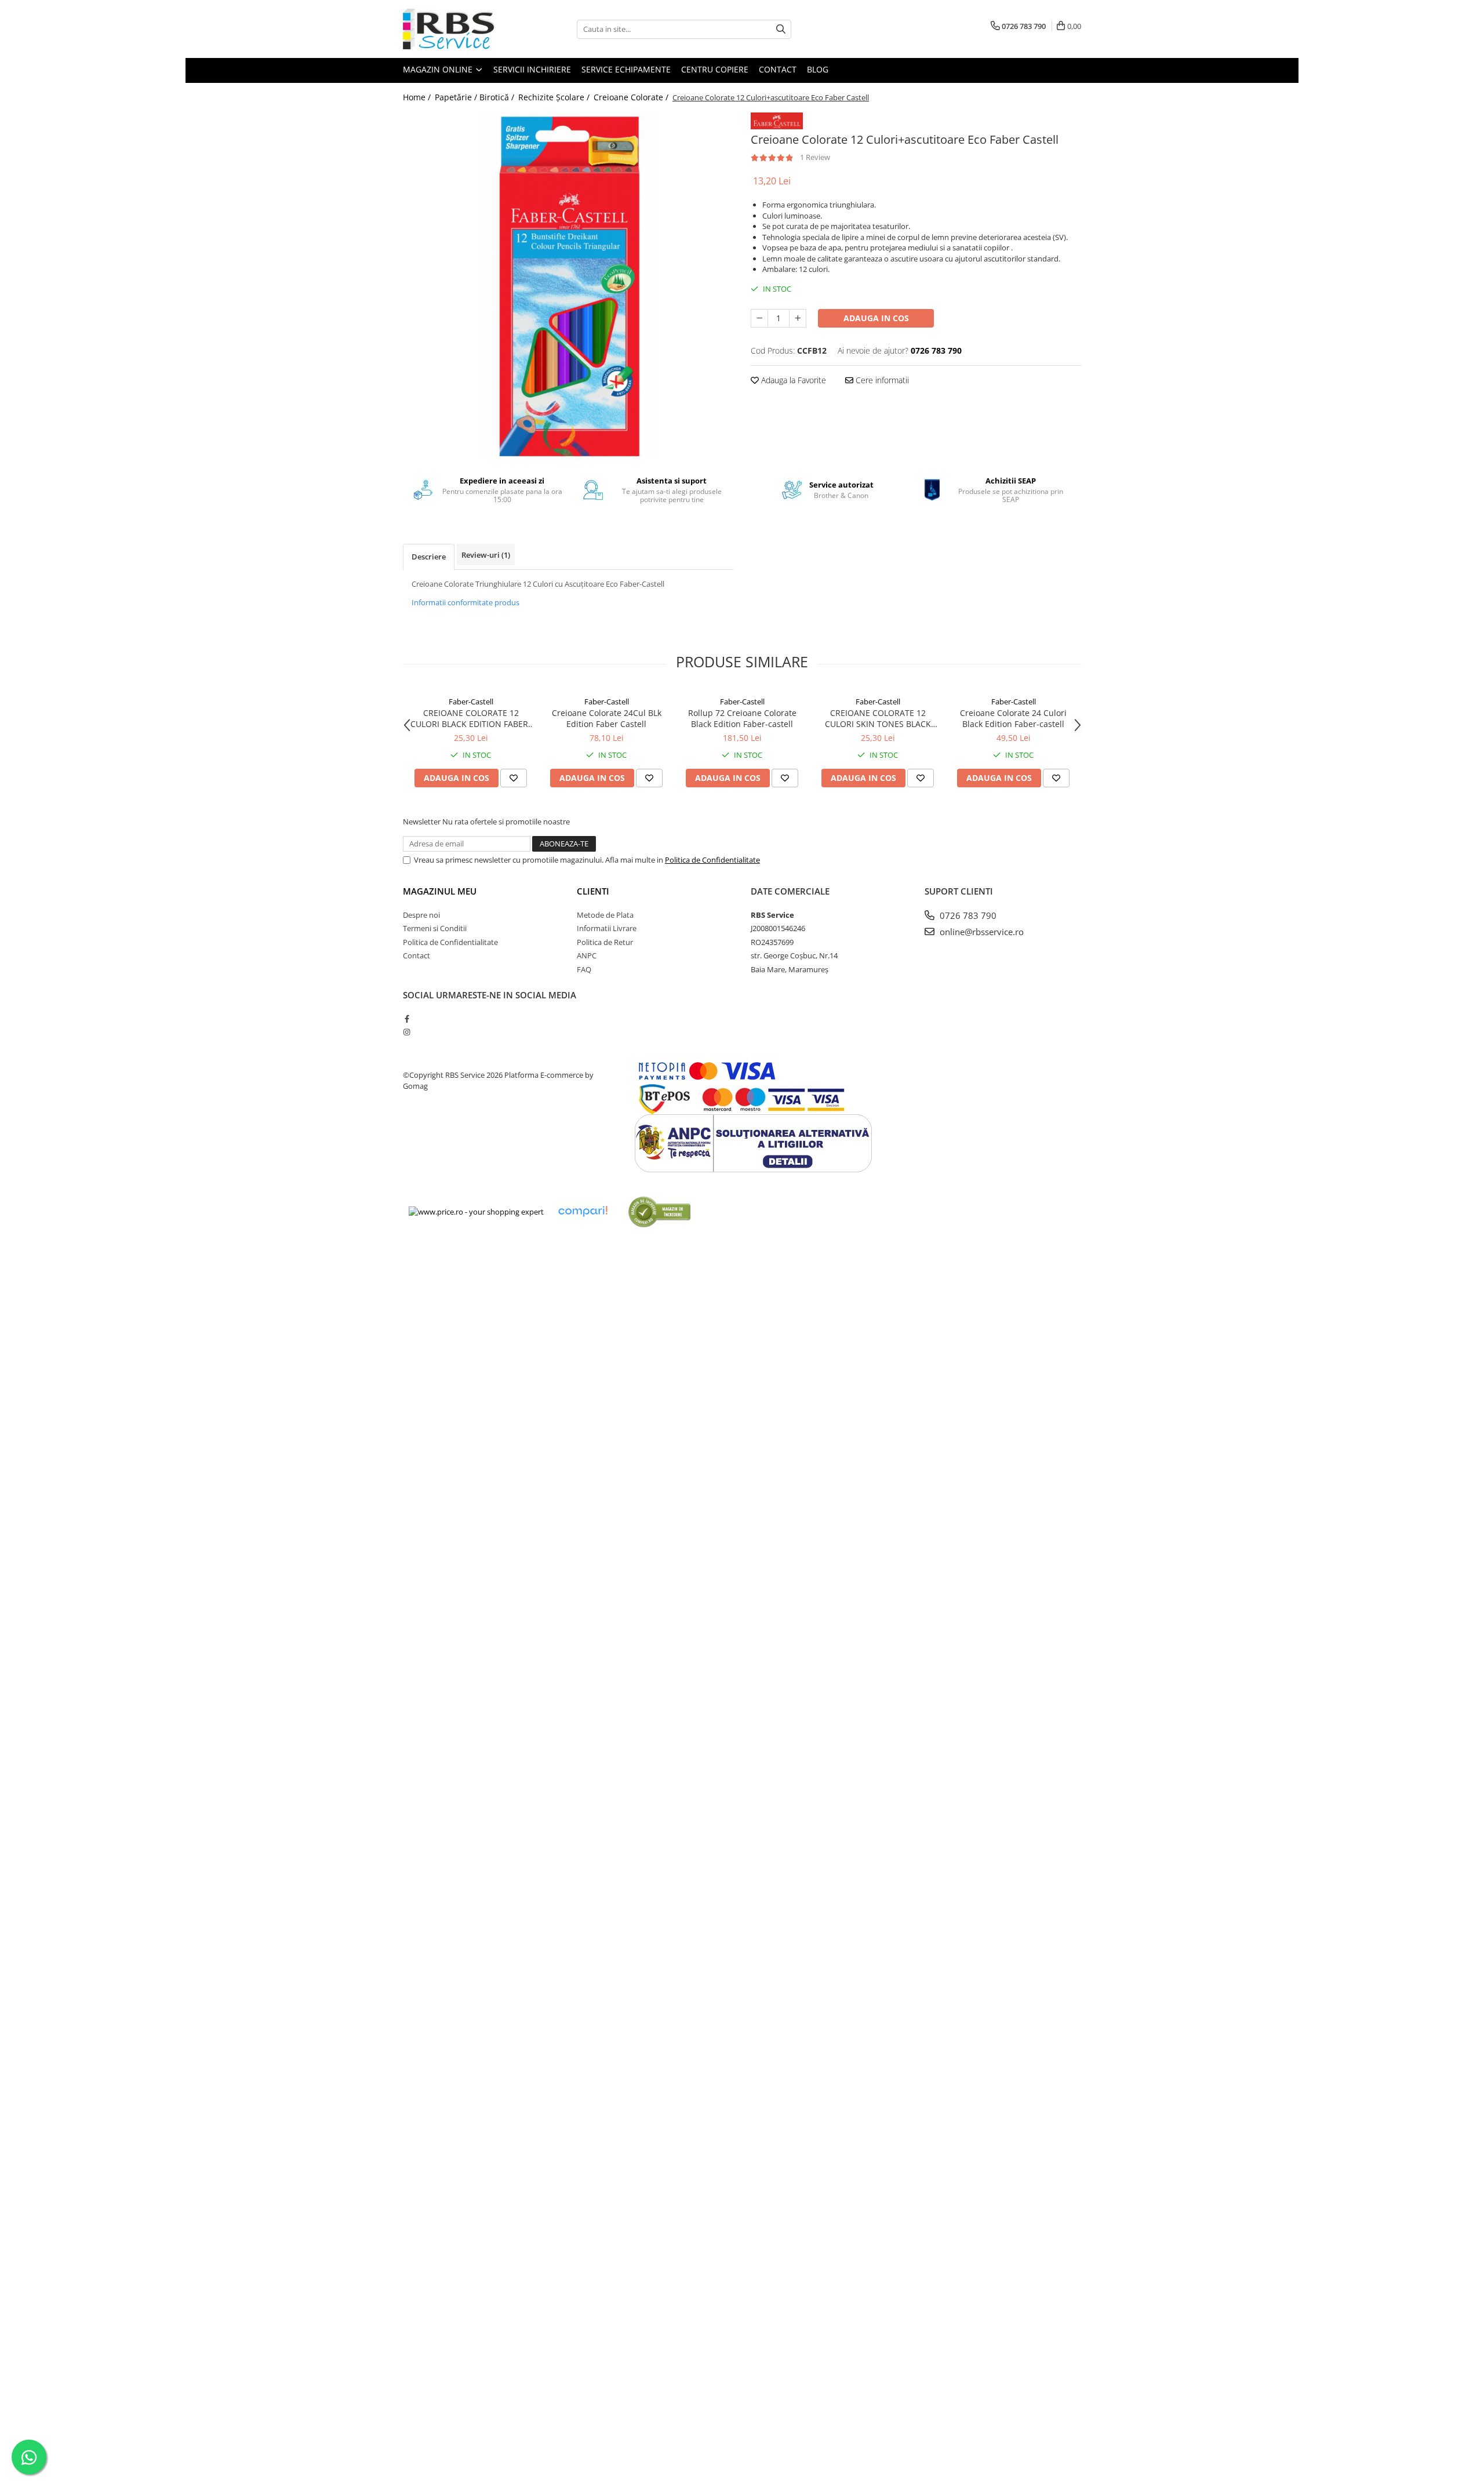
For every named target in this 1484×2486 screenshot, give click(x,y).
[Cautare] (781, 29)
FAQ (584, 969)
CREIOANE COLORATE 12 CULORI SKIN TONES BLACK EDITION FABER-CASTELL (878, 718)
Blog (818, 69)
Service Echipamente (626, 69)
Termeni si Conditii (435, 928)
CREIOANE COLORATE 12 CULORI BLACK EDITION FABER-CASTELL (471, 718)
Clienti (593, 891)
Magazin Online (439, 69)
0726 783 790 (967, 915)
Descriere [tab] (429, 557)
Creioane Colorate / (632, 97)
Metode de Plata (605, 915)
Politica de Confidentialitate (712, 860)
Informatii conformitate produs (465, 602)
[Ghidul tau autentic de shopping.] (583, 1211)
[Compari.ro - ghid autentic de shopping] (659, 1211)
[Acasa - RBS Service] (461, 29)
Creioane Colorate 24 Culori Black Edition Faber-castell (1013, 718)
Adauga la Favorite (792, 380)
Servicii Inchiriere (532, 69)
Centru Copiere (715, 69)
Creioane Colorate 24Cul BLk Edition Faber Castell (607, 718)
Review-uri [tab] (486, 555)
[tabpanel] (568, 286)
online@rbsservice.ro (981, 932)
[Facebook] (407, 1019)
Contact (778, 69)
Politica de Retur (605, 942)
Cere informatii (881, 380)
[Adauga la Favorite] (514, 778)
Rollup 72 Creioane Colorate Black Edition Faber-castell (742, 718)
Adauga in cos (876, 318)
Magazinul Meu (440, 891)
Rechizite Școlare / (555, 97)
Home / (418, 97)
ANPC (587, 955)
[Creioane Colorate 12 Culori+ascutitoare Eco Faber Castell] (568, 286)
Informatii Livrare (607, 928)
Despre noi (421, 915)
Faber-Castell (471, 702)
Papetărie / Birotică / (476, 97)
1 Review (815, 157)
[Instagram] (407, 1032)
